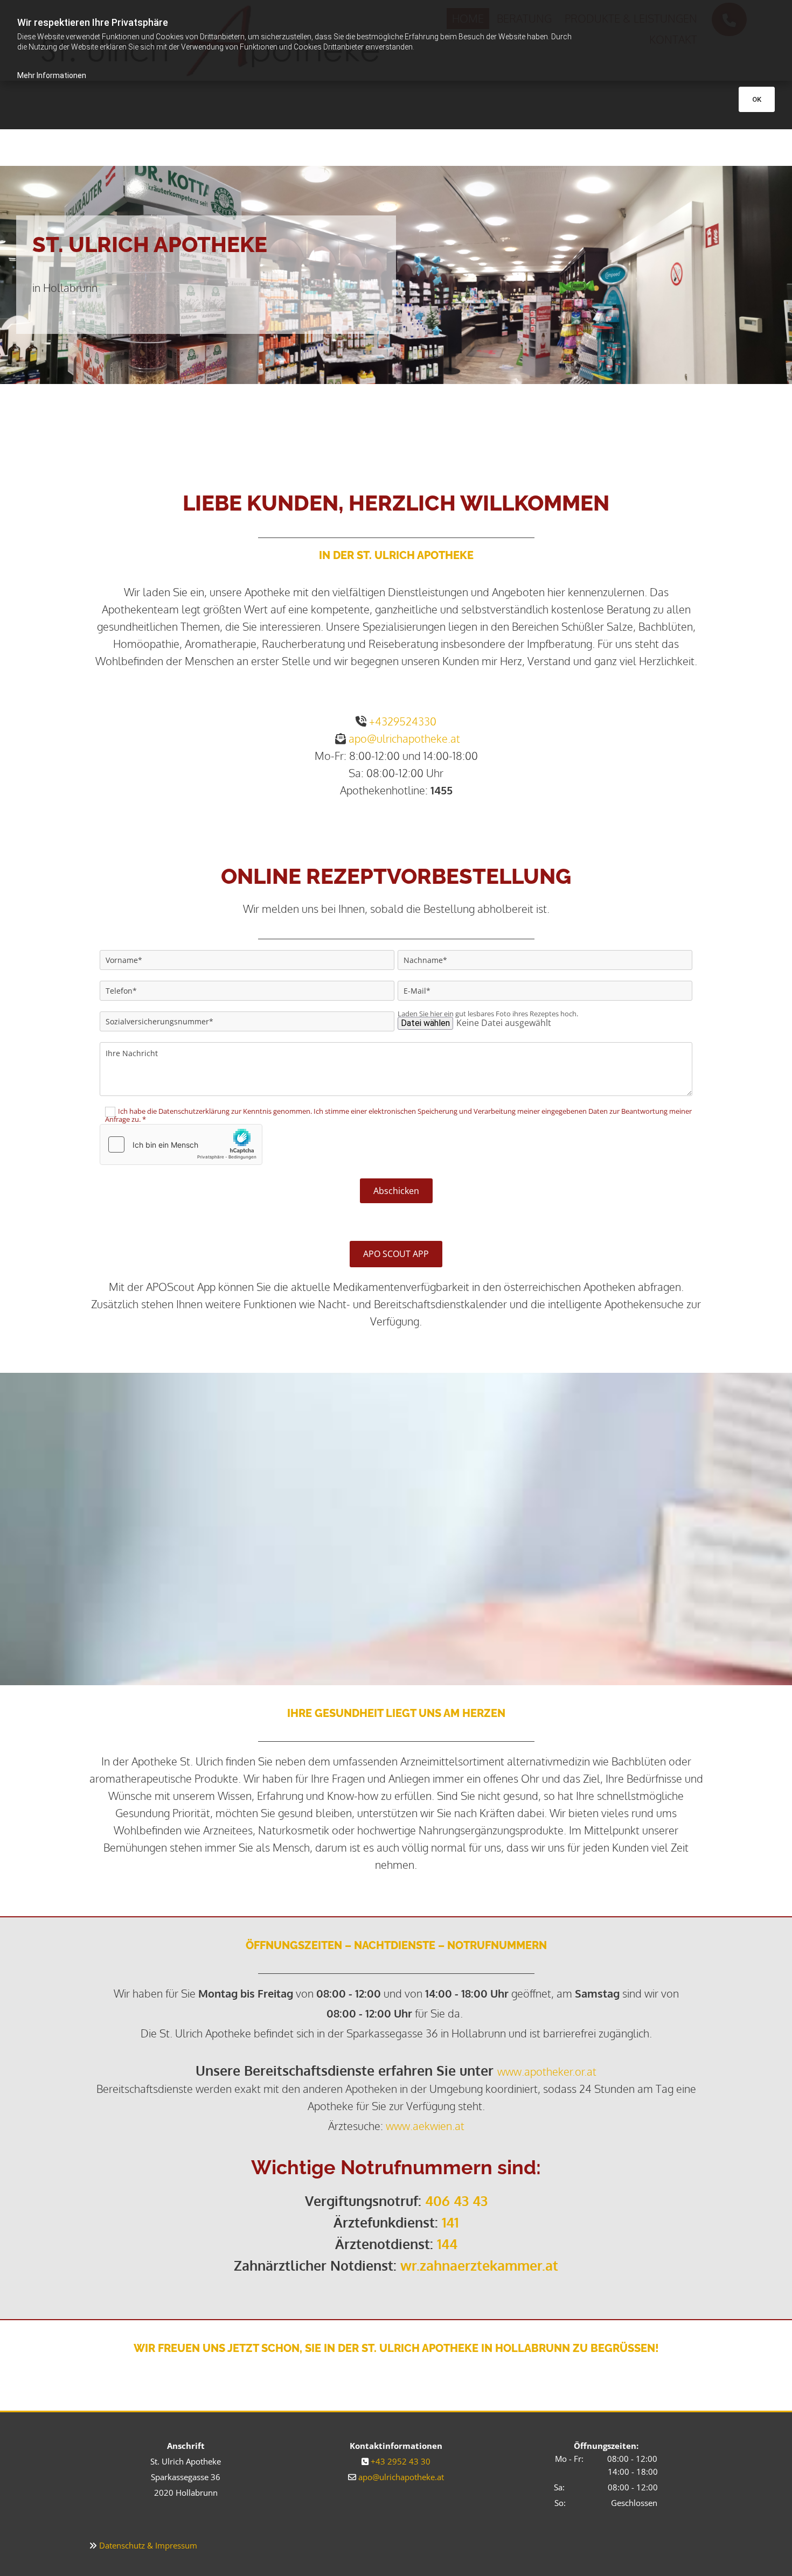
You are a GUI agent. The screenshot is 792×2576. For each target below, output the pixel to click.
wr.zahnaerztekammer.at (479, 2265)
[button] (396, 1254)
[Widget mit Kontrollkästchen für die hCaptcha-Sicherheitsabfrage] (181, 1144)
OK (757, 99)
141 (450, 2222)
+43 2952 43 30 (401, 2461)
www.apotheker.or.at (547, 2071)
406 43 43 (456, 2201)
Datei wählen (425, 1023)
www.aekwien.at (425, 2126)
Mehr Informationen (52, 75)
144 (447, 2244)
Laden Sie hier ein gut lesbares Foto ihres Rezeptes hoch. (488, 1014)
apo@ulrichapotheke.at (404, 738)
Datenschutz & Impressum (148, 2545)
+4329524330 (403, 721)
